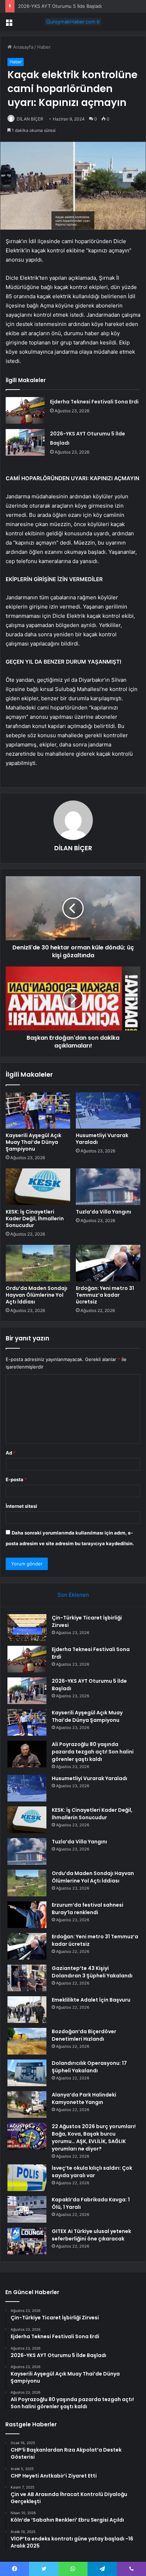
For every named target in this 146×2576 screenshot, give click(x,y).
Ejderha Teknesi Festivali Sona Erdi (94, 402)
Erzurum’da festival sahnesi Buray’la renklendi (88, 1909)
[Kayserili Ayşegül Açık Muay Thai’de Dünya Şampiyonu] (38, 1111)
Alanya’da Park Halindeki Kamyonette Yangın (84, 2098)
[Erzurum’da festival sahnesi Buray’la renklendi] (27, 1915)
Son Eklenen (73, 1595)
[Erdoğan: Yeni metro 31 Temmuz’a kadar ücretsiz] (108, 1263)
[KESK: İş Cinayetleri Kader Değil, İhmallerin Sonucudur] (38, 1187)
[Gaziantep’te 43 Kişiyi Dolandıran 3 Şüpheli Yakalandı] (27, 1978)
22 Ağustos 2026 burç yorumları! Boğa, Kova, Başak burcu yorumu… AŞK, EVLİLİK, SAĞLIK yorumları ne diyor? (94, 2138)
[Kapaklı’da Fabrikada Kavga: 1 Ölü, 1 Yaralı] (27, 2209)
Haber (44, 47)
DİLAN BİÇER (30, 119)
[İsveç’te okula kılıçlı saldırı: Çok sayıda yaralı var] (27, 2178)
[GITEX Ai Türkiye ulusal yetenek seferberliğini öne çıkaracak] (27, 2241)
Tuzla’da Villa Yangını (103, 1212)
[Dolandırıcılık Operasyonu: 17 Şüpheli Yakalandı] (27, 2073)
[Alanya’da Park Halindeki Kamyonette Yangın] (27, 2104)
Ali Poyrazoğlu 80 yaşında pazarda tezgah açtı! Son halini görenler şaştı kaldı (93, 1752)
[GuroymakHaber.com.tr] (73, 22)
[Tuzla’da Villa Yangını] (108, 1187)
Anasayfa (23, 47)
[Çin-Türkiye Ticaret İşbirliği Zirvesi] (27, 1627)
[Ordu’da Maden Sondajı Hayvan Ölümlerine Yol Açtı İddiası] (38, 1263)
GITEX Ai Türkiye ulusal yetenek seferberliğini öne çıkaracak (91, 2235)
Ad (11, 1453)
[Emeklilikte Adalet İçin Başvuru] (27, 2010)
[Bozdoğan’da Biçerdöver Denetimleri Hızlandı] (27, 2041)
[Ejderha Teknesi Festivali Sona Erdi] (25, 410)
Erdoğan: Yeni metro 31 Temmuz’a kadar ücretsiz (105, 1295)
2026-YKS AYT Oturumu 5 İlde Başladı (60, 6)
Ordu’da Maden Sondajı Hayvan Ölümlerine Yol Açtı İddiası (36, 1295)
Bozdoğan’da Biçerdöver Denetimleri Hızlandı (84, 2035)
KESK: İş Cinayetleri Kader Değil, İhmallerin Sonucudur (35, 1219)
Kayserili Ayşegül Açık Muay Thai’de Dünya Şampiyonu (33, 1142)
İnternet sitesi (21, 1506)
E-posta (16, 1479)
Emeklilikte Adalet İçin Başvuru (91, 2000)
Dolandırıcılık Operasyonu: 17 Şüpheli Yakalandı (89, 2067)
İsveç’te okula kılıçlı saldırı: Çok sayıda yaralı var (92, 2172)
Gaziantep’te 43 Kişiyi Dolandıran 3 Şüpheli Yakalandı (92, 1972)
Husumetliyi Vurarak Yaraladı (102, 1139)
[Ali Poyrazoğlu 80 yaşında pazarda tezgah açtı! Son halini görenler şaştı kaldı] (27, 1754)
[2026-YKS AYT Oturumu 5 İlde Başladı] (25, 442)
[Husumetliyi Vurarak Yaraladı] (108, 1111)
